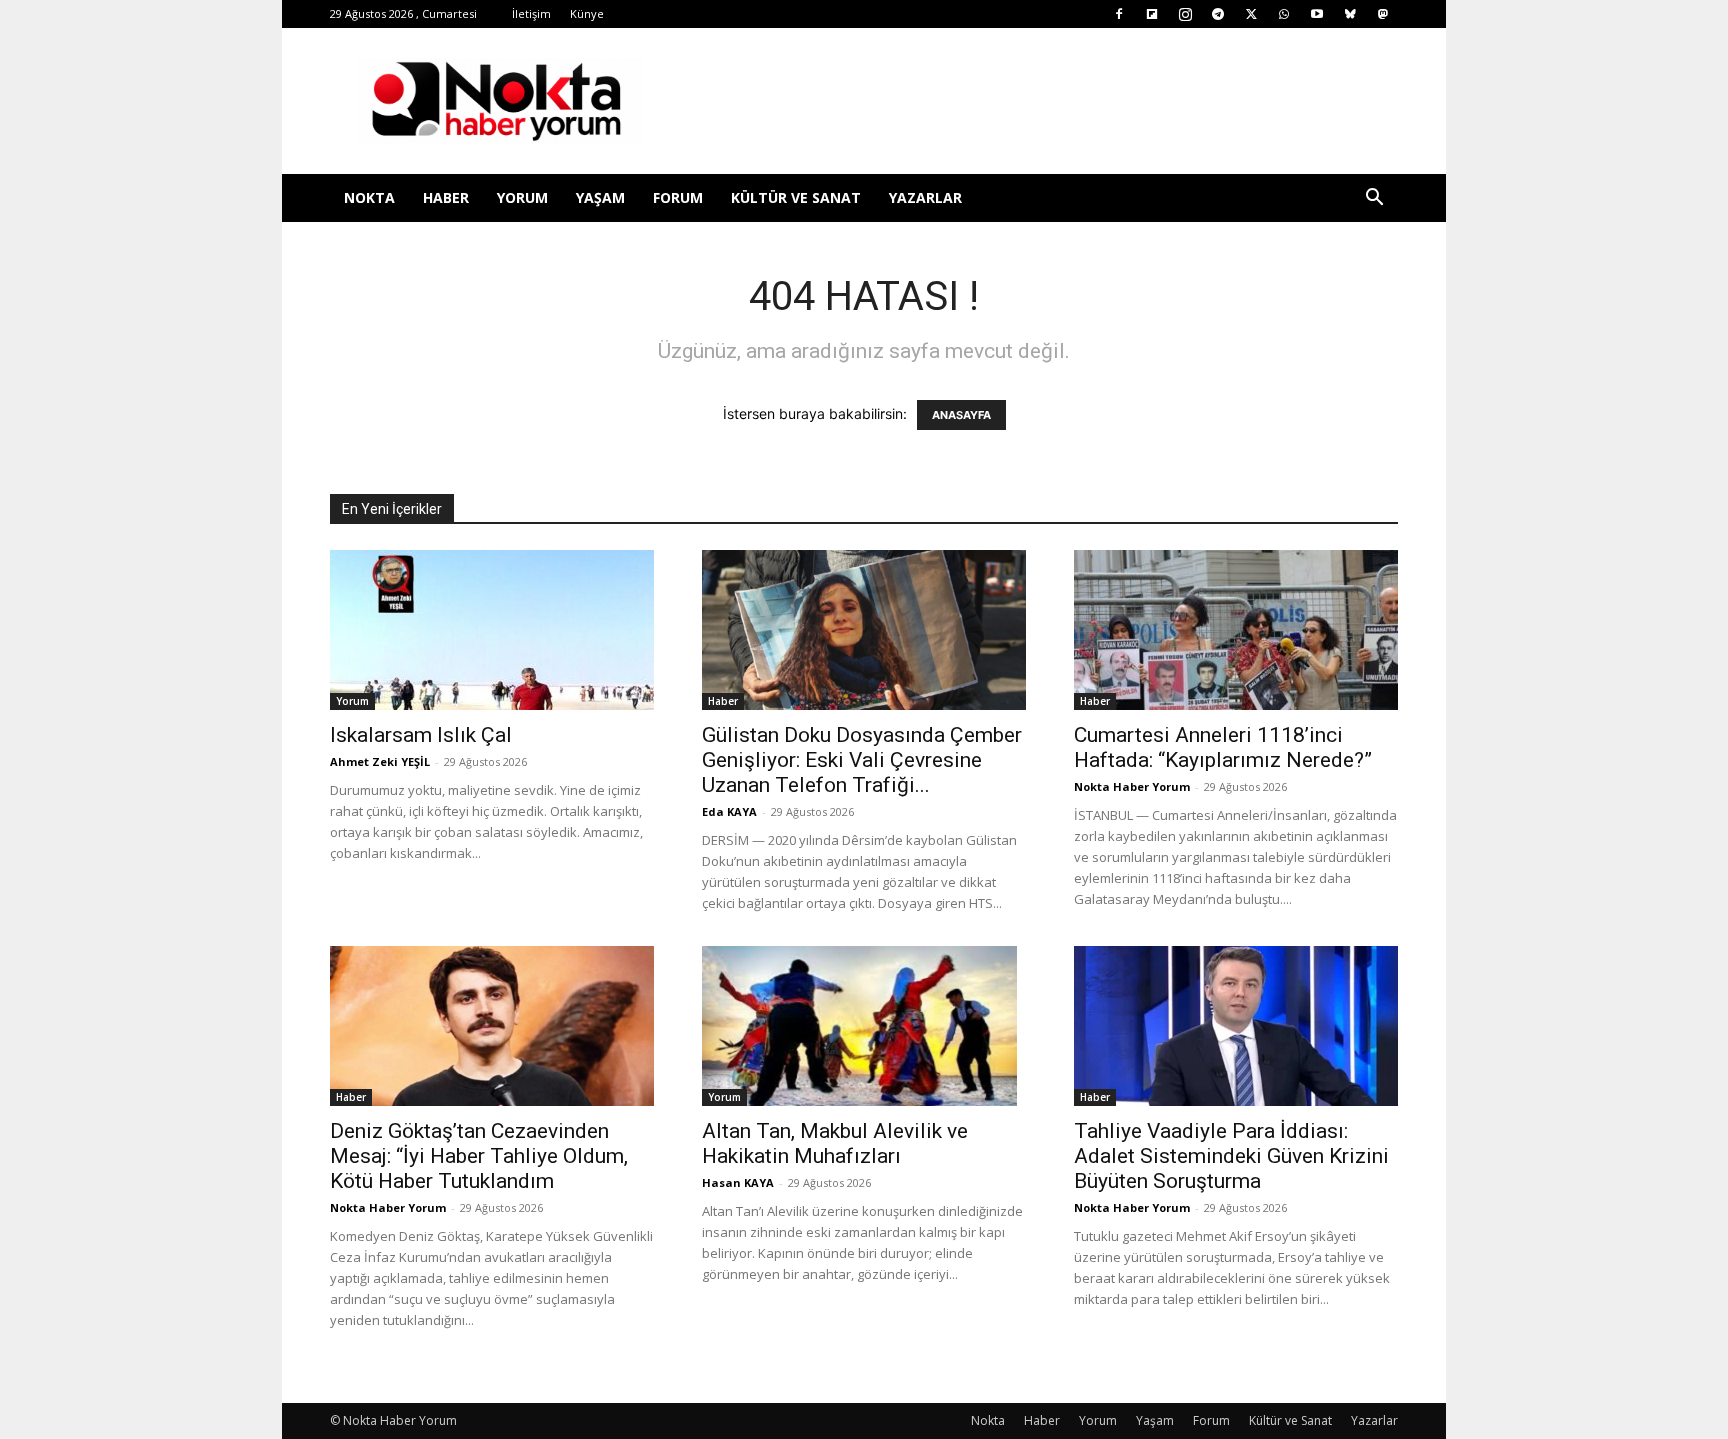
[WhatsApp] (1284, 14)
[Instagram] (1185, 14)
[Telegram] (1218, 14)
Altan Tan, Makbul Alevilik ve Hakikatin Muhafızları (835, 1143)
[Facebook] (1119, 14)
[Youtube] (1317, 14)
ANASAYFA (961, 415)
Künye (587, 13)
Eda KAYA (729, 811)
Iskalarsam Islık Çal (421, 735)
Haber (446, 197)
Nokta (369, 197)
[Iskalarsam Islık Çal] (492, 630)
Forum (678, 197)
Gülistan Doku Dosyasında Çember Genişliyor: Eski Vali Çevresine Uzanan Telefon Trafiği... (862, 760)
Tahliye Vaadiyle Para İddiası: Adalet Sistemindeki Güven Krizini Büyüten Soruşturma (1231, 1156)
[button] (1374, 199)
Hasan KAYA (738, 1182)
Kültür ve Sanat (796, 197)
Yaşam (600, 197)
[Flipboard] (1152, 14)
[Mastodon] (1383, 14)
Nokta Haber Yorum (1132, 786)
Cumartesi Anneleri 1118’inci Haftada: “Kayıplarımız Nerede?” (1223, 747)
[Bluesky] (1350, 14)
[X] (1251, 14)
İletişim (531, 13)
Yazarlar (925, 197)
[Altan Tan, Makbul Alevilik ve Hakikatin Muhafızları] (864, 1026)
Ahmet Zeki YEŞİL (380, 761)
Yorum (522, 197)
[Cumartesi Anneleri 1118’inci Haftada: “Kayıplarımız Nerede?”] (1236, 630)
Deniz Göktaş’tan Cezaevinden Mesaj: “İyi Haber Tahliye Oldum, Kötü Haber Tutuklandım (479, 1156)
